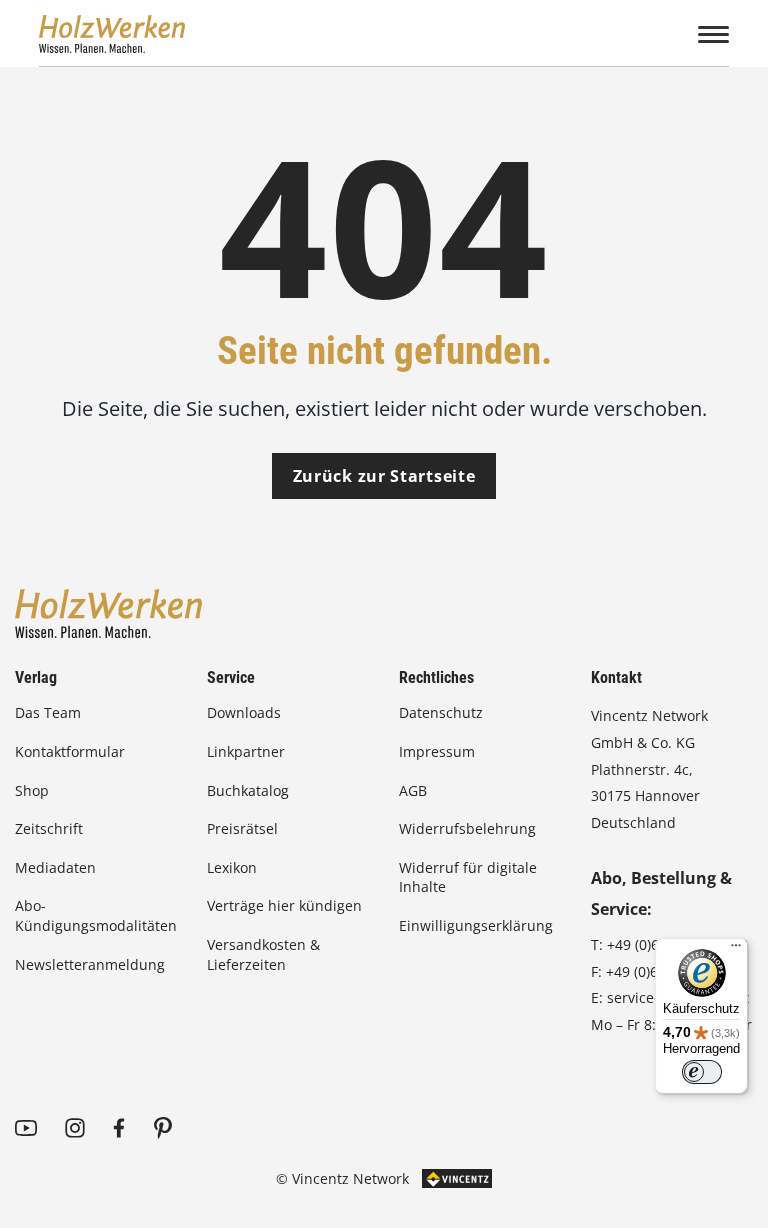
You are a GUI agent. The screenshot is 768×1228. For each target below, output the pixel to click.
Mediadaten (55, 867)
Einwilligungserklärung (476, 925)
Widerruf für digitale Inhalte (468, 877)
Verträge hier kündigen (284, 905)
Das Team (48, 712)
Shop (32, 790)
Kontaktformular (70, 751)
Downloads (244, 712)
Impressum (437, 751)
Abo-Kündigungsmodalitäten (96, 915)
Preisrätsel (242, 828)
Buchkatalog (248, 790)
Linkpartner (246, 751)
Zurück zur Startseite (384, 476)
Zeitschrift (49, 828)
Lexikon (232, 867)
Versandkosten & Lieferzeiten (263, 954)
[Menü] (736, 950)
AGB (413, 790)
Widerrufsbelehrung (467, 828)
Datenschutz (441, 712)
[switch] (702, 1072)
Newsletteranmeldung (90, 964)
